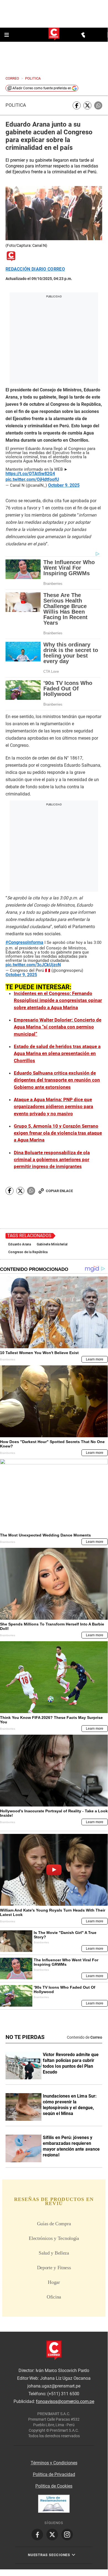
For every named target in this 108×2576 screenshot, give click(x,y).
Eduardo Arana (20, 1244)
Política (16, 105)
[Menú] (7, 35)
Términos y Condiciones (54, 2463)
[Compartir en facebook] (77, 105)
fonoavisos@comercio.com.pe (65, 2402)
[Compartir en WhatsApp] (98, 105)
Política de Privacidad (54, 2474)
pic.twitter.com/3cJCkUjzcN (33, 965)
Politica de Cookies (54, 2486)
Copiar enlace (59, 1191)
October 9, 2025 (64, 485)
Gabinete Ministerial (52, 1244)
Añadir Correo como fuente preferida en (42, 88)
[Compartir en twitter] (87, 105)
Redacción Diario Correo (35, 269)
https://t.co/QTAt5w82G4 (30, 474)
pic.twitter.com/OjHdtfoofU (32, 480)
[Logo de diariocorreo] (54, 34)
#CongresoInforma (24, 943)
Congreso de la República (28, 1252)
